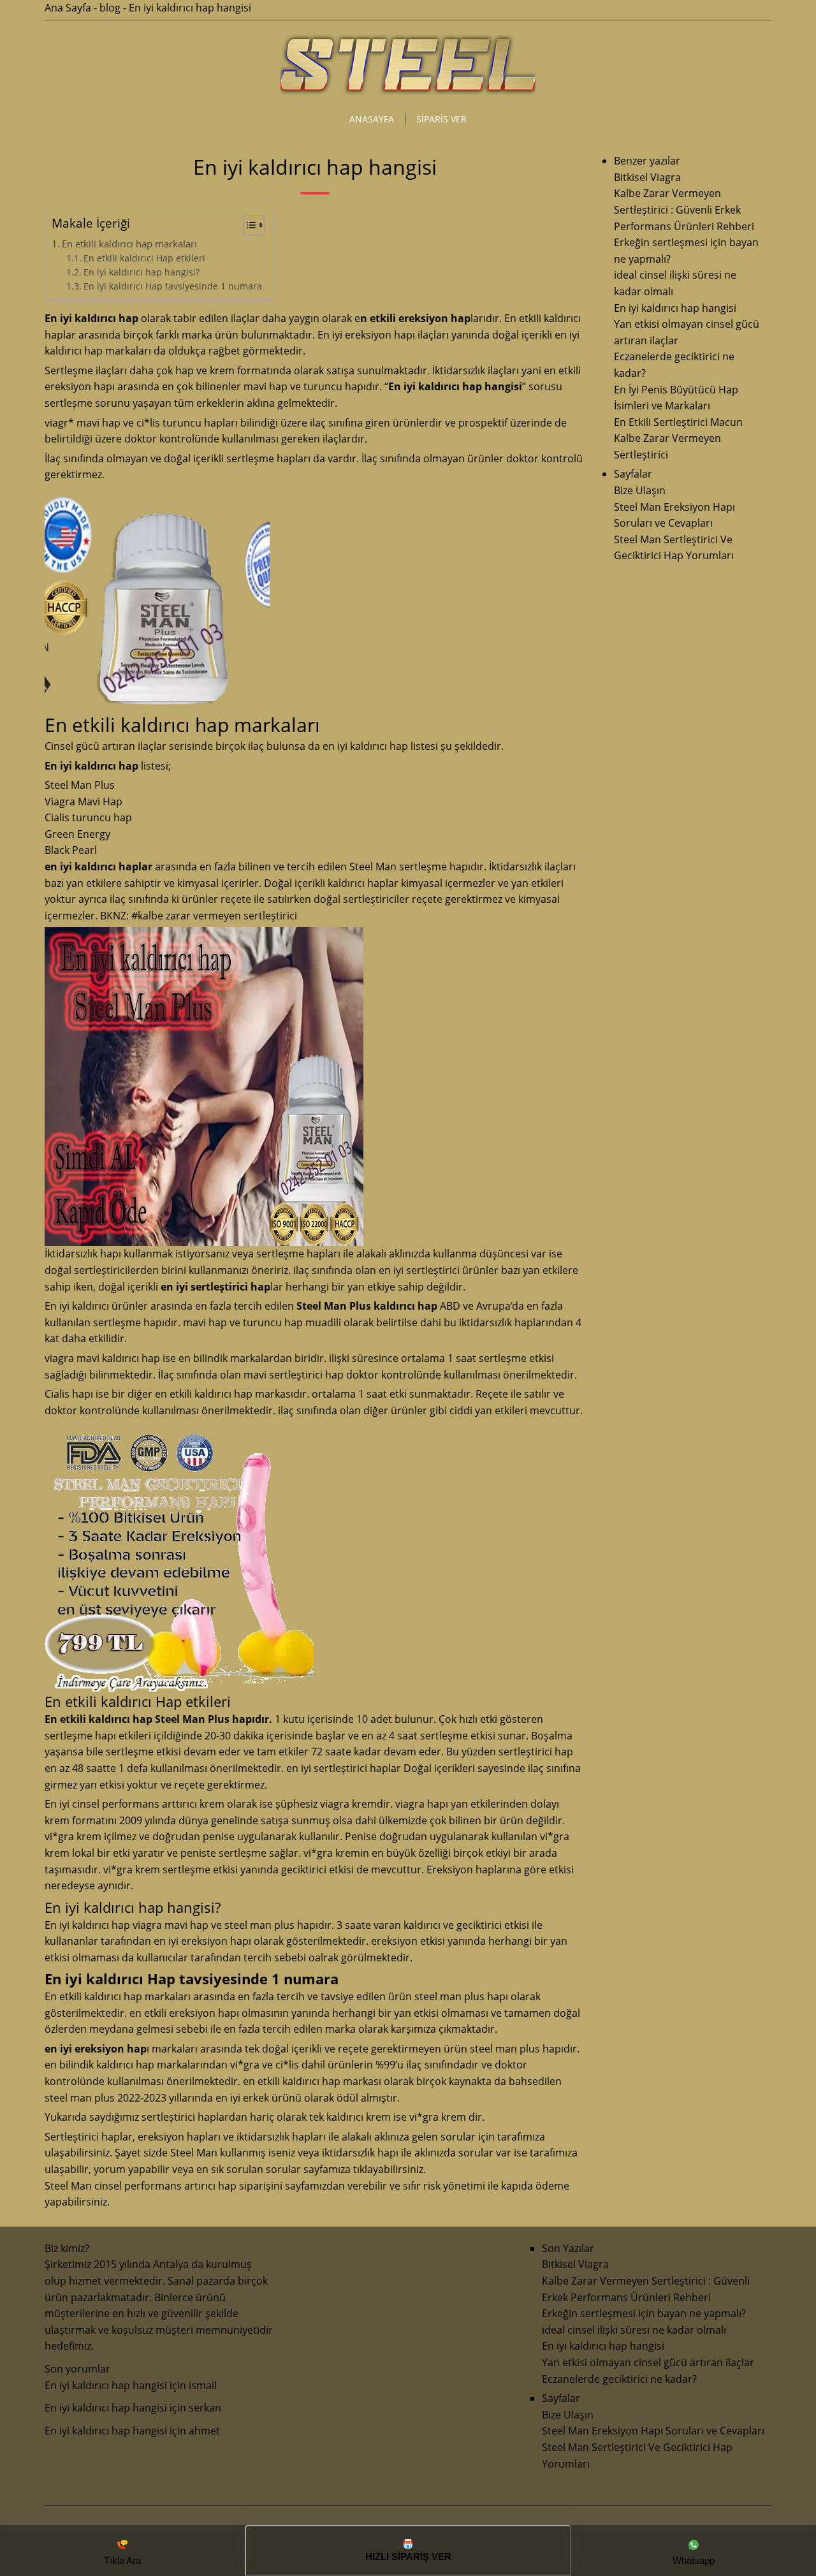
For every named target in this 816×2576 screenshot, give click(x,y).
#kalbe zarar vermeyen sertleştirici (214, 916)
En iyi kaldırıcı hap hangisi (675, 308)
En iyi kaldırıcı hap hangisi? (142, 272)
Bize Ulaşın (640, 490)
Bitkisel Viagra (647, 177)
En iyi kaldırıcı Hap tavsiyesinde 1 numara (173, 286)
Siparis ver (441, 119)
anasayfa (372, 119)
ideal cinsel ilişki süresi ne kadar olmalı (634, 2330)
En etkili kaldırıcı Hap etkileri (144, 258)
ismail (203, 2385)
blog (110, 8)
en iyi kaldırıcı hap (365, 746)
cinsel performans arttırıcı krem (148, 1804)
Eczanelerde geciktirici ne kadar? (619, 2379)
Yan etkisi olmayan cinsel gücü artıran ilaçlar (648, 2362)
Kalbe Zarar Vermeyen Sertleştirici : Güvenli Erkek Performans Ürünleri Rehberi (684, 209)
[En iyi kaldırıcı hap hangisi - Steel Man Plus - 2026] (408, 93)
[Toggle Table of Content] (248, 225)
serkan (205, 2408)
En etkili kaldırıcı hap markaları (129, 244)
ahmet (204, 2431)
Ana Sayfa (68, 8)
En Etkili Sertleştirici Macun (678, 422)
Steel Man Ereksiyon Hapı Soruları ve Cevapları (653, 2431)
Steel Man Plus (80, 785)
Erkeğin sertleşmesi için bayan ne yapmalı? (644, 2313)
